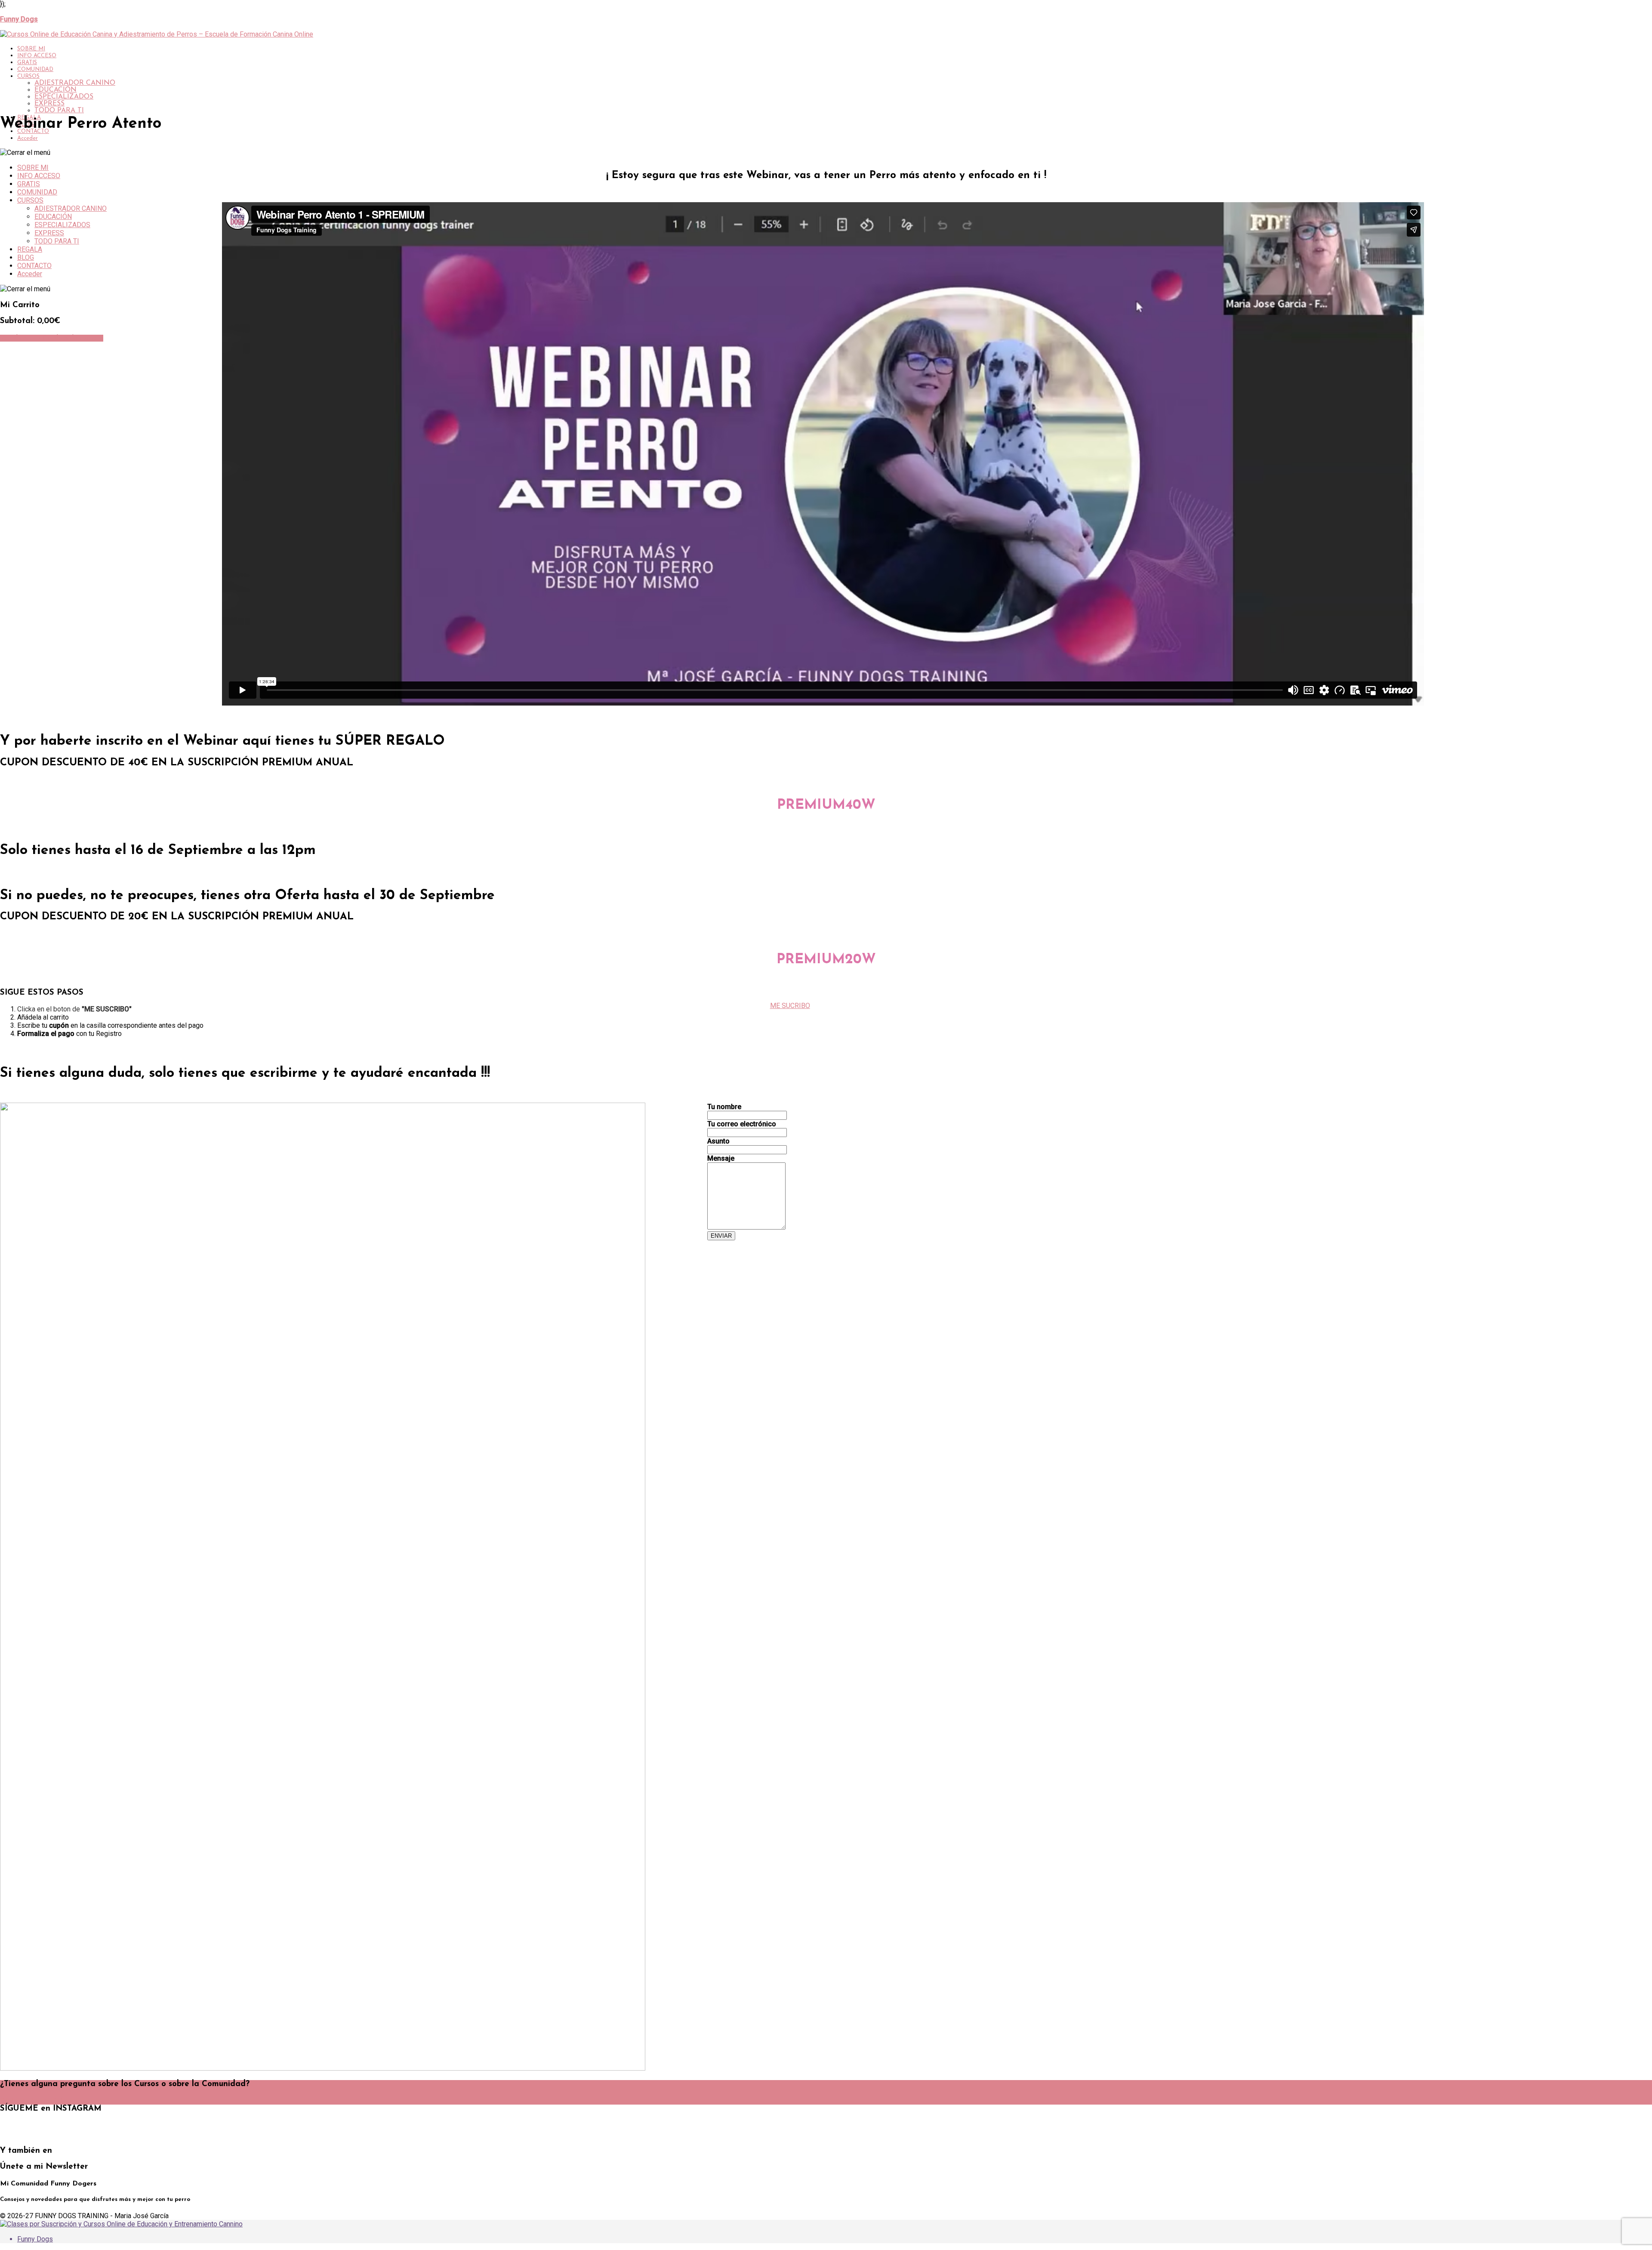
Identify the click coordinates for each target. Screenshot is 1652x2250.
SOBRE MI (31, 49)
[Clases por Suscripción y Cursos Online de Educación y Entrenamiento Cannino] (121, 2224)
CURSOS (28, 76)
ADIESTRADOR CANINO (75, 83)
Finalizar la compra (73, 338)
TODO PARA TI (59, 111)
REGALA (30, 249)
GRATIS (27, 63)
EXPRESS (49, 104)
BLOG (26, 257)
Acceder (28, 138)
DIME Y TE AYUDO (31, 2101)
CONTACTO (34, 266)
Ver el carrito (21, 338)
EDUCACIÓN (55, 90)
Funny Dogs (35, 2239)
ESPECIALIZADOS (64, 97)
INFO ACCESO (37, 56)
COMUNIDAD (35, 69)
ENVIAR (721, 1236)
